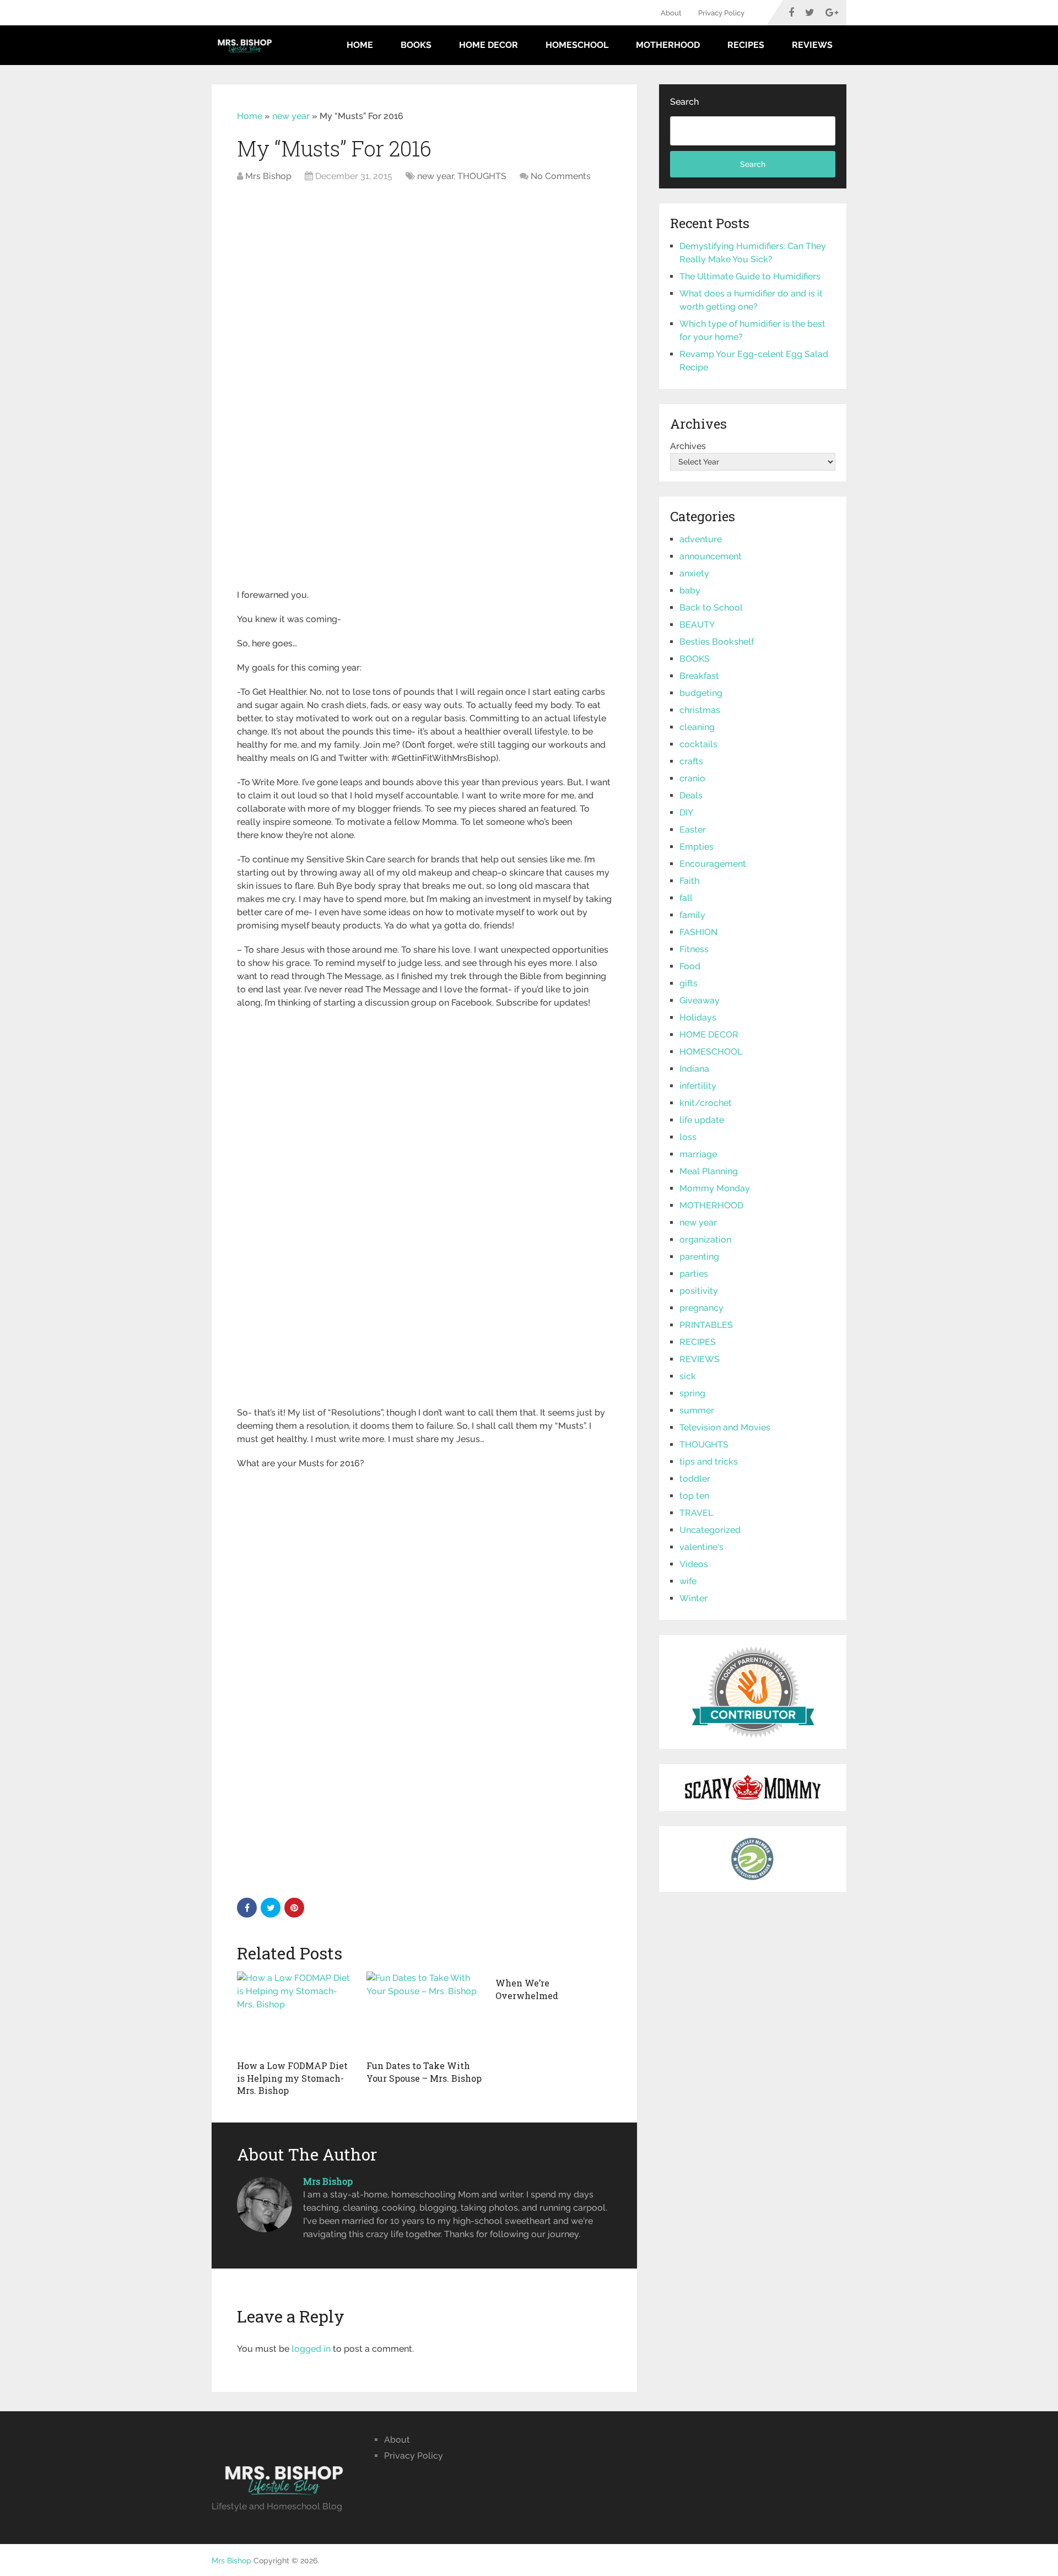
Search (684, 102)
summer (697, 1410)
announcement (711, 556)
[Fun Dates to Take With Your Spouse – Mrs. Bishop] (425, 2013)
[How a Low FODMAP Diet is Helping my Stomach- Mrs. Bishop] (295, 2013)
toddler (695, 1479)
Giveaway (700, 1000)
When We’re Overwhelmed (527, 1989)
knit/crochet (706, 1103)
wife (688, 1581)
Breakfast (699, 676)
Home (360, 45)
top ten (694, 1496)
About (671, 13)
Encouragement (713, 864)
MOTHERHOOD (668, 45)
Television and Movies (725, 1427)
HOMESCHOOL (577, 45)
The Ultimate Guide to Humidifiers (750, 276)
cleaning (697, 727)
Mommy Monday (715, 1188)
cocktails (698, 744)
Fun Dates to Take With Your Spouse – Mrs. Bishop (424, 2072)
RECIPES (746, 45)
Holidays (698, 1017)
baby (690, 590)
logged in (311, 2349)
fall (686, 898)
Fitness (694, 949)
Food (690, 966)
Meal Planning (709, 1171)
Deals (691, 795)
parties (694, 1274)
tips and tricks (709, 1462)
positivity (699, 1291)
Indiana (694, 1069)
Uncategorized (710, 1530)
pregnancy (701, 1308)
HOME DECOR (488, 45)
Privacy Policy (721, 13)
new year (291, 116)
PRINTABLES (706, 1325)
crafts (691, 761)
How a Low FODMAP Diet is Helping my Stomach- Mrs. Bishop (292, 2078)
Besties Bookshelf (717, 642)
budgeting (701, 693)
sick (688, 1376)
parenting (699, 1257)
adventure (701, 539)
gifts (689, 983)
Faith (689, 881)
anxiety (694, 573)
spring (692, 1393)
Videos (694, 1564)
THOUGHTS (482, 176)
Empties (697, 847)
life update (702, 1120)
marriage (698, 1154)
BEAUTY (697, 625)
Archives (688, 446)
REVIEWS (812, 45)
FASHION (698, 932)
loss (688, 1137)
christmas (700, 710)
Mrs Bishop (268, 176)
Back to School (711, 607)
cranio (692, 778)
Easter (693, 830)
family (692, 915)
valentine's (701, 1547)
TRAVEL (696, 1513)
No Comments (561, 176)
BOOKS (416, 45)
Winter (693, 1598)
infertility (698, 1086)
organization (705, 1240)
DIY (686, 812)
